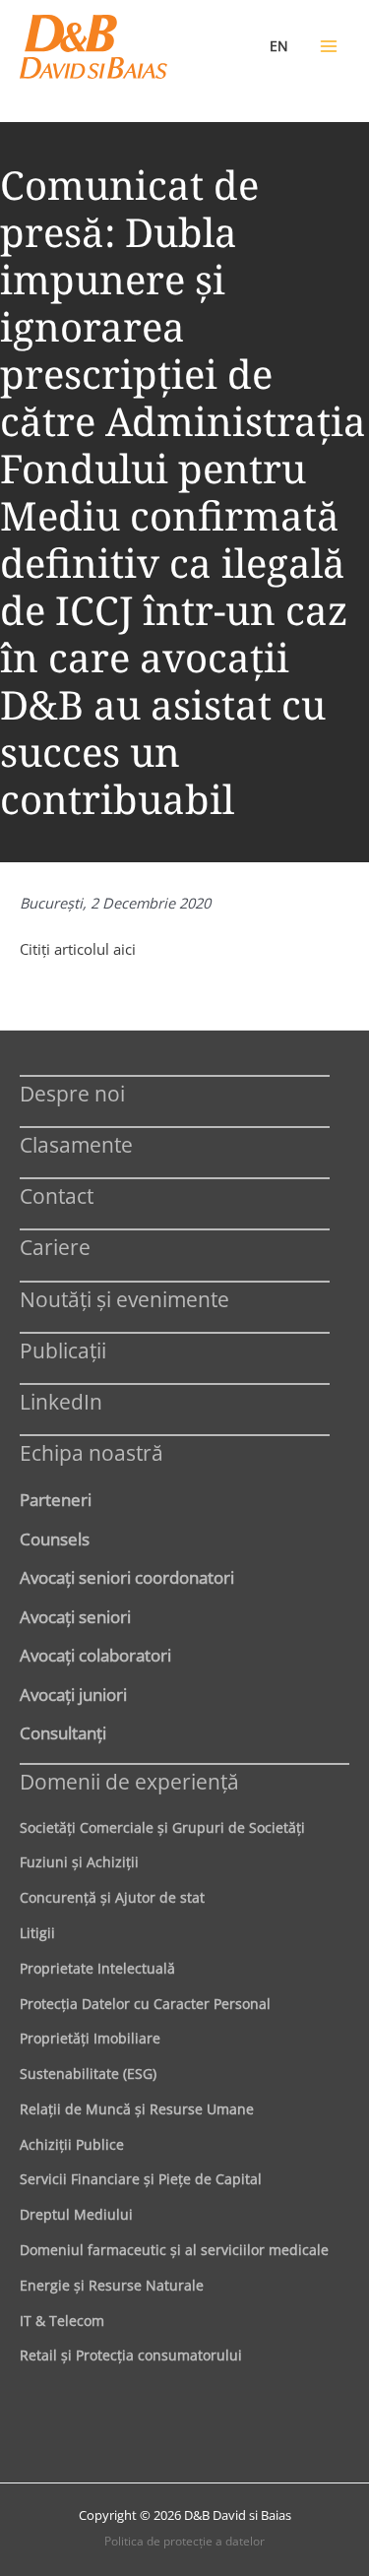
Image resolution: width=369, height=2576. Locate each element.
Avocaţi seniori (75, 1616)
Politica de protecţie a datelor (184, 2541)
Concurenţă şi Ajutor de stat (112, 1897)
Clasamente (76, 1144)
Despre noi (72, 1093)
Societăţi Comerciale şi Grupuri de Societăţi (162, 1827)
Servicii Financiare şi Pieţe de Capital (141, 2179)
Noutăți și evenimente (124, 1299)
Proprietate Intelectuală (97, 1968)
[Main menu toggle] (329, 46)
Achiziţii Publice (72, 2144)
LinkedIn (61, 1401)
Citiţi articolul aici (78, 949)
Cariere (55, 1247)
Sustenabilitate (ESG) (88, 2073)
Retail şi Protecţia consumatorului (131, 2355)
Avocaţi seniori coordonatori (127, 1577)
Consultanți (63, 1732)
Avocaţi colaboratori (95, 1655)
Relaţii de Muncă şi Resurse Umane (137, 2109)
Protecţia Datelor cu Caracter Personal (145, 2004)
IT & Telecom (62, 2321)
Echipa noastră (92, 1452)
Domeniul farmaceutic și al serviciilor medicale (174, 2250)
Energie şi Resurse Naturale (112, 2285)
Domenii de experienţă (129, 1781)
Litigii (37, 1933)
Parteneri (56, 1499)
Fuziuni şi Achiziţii (79, 1862)
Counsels (55, 1539)
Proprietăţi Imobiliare (90, 2038)
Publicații (63, 1350)
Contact (57, 1195)
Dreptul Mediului (76, 2214)
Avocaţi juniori (73, 1694)
